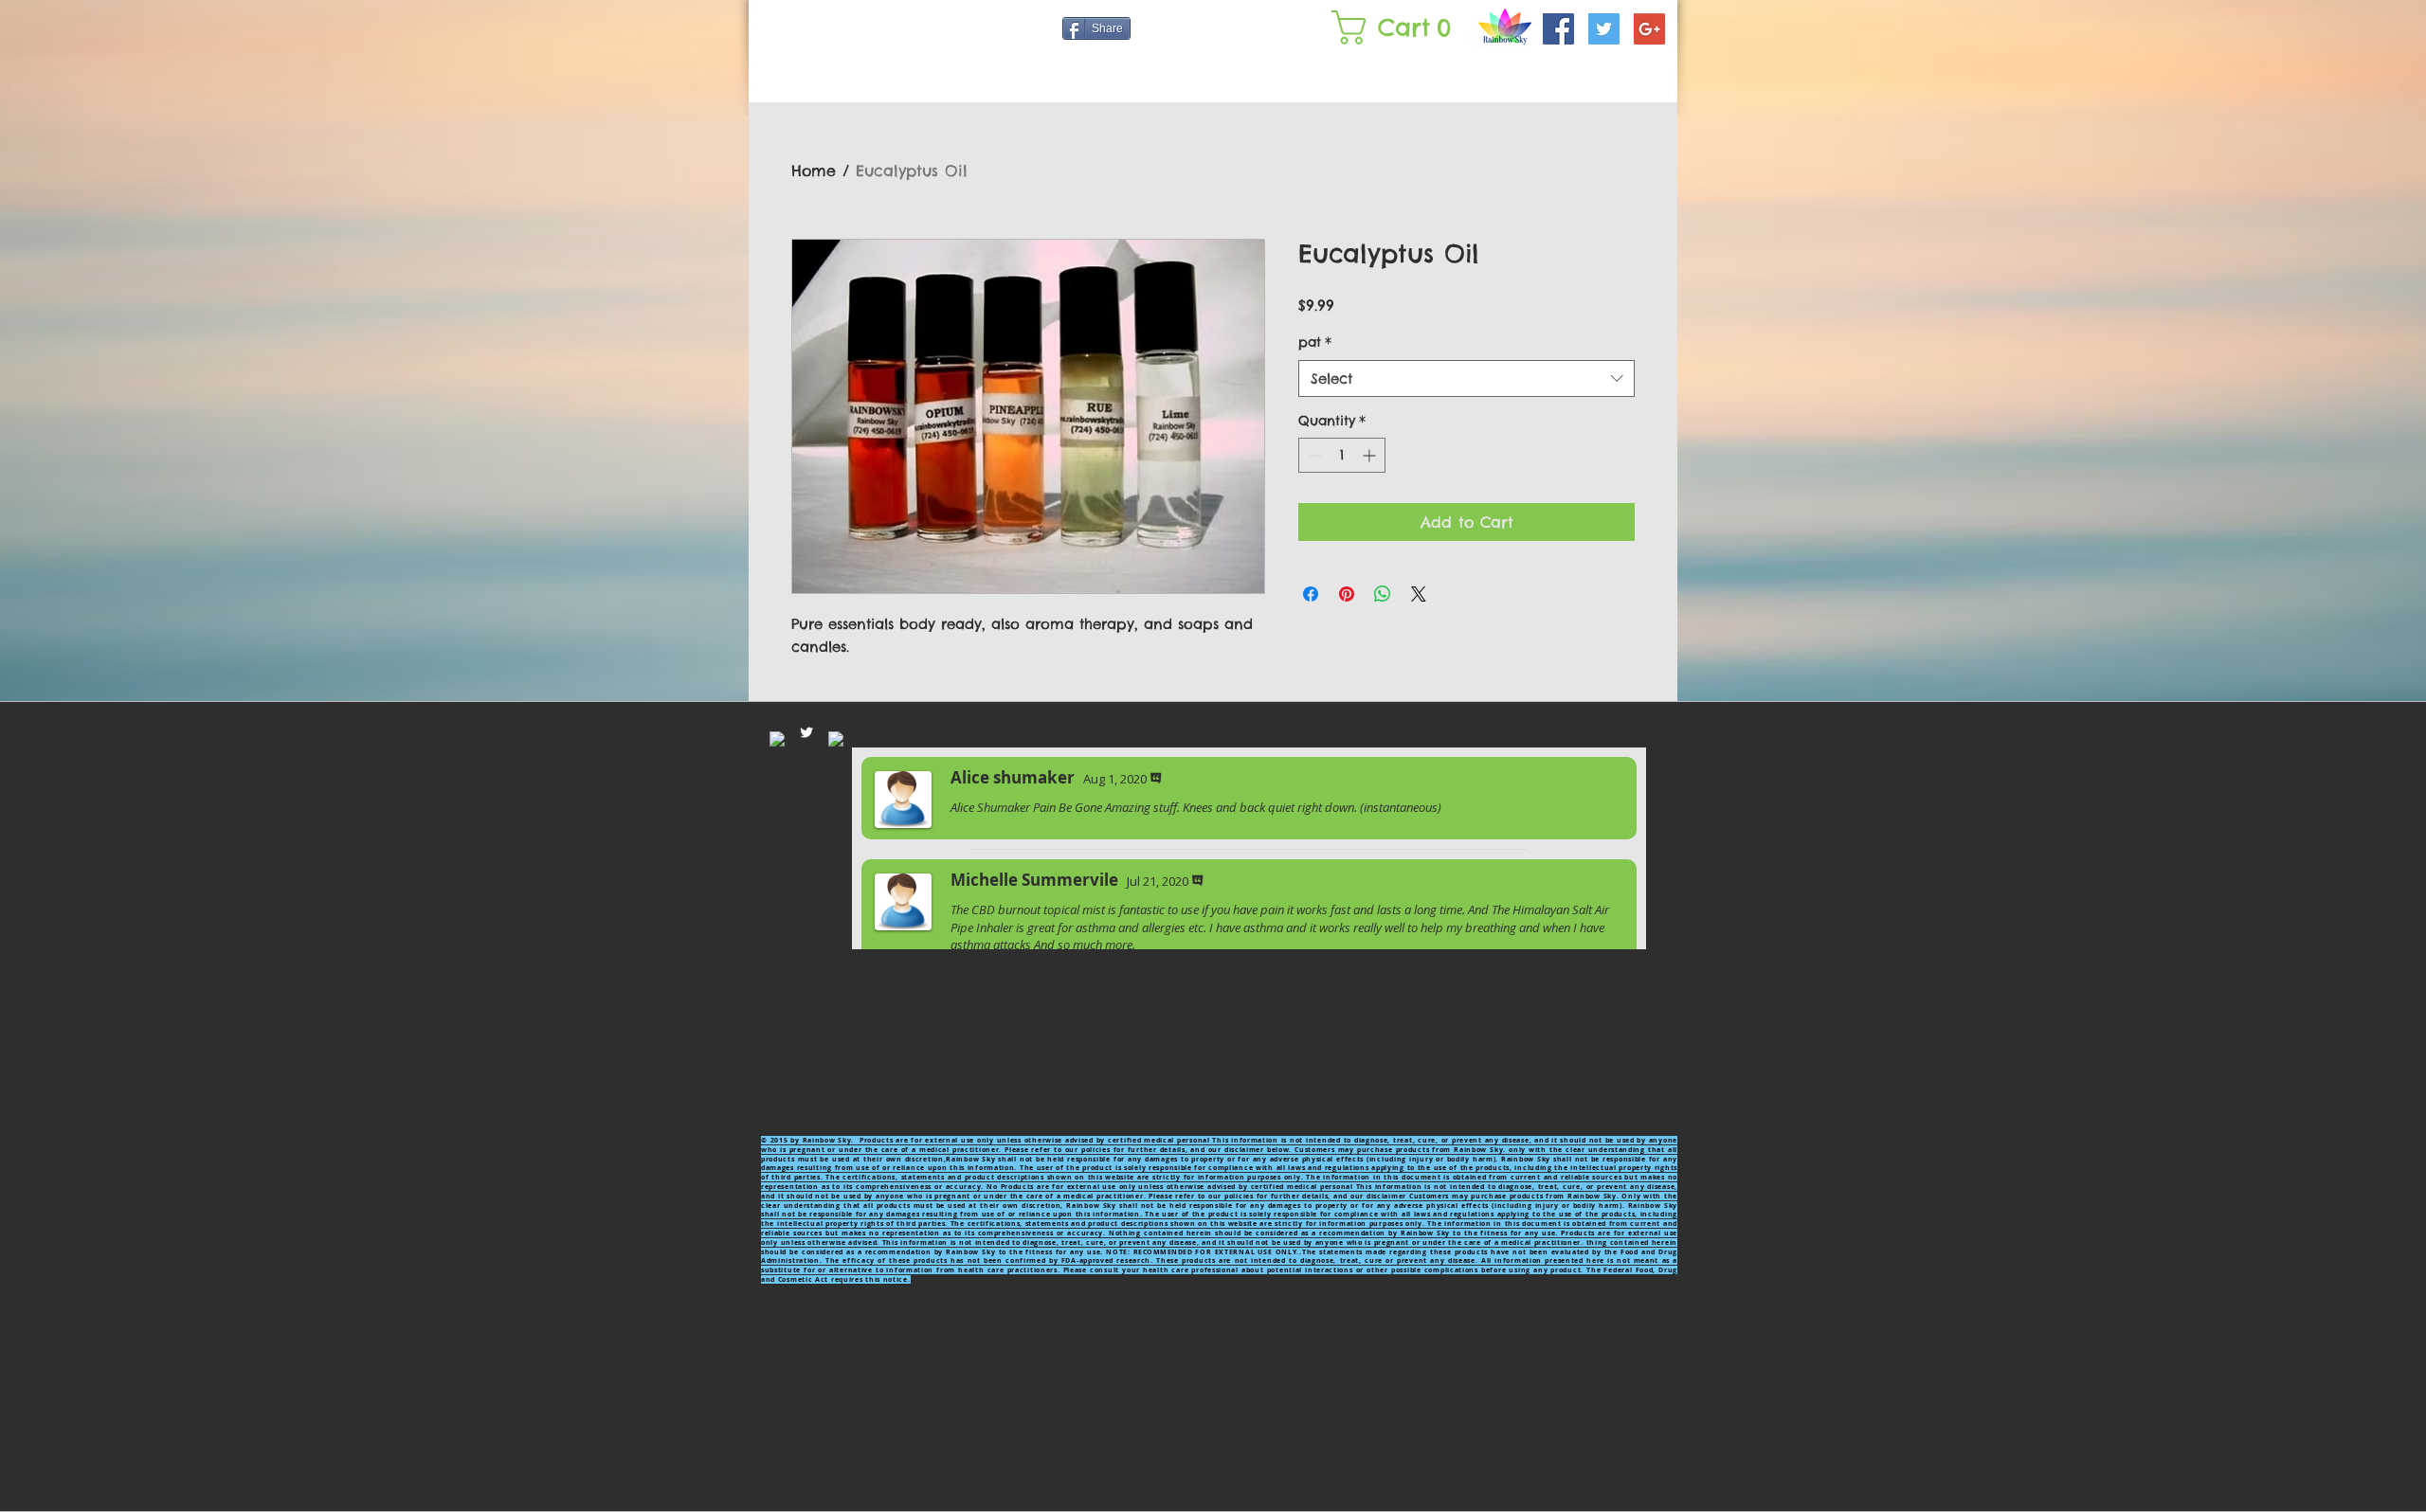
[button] (1395, 27)
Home (814, 171)
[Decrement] (1313, 455)
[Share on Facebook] (1311, 594)
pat (1315, 342)
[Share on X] (1419, 594)
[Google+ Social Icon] (1649, 29)
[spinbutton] (1342, 455)
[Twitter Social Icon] (1604, 29)
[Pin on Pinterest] (1347, 594)
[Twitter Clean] (806, 732)
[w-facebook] (777, 739)
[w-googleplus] (836, 739)
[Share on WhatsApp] (1383, 594)
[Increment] (1371, 455)
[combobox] (1466, 378)
